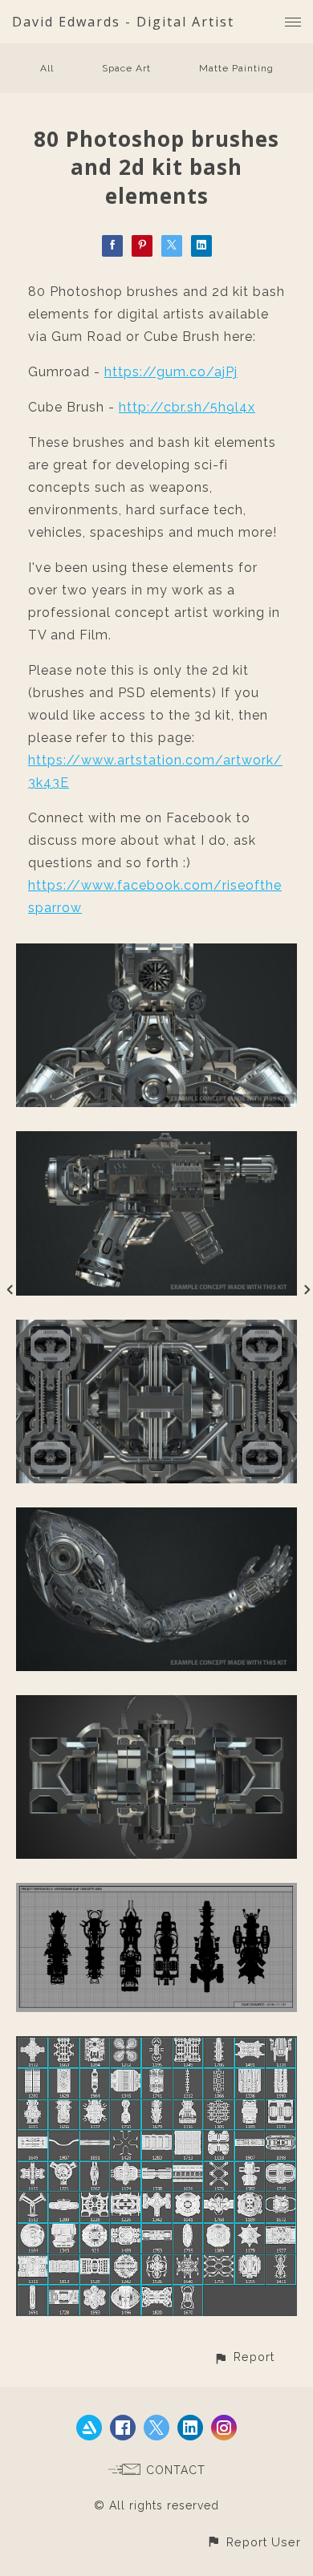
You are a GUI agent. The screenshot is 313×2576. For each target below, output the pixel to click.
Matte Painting (236, 68)
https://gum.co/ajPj (171, 372)
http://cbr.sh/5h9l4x (187, 407)
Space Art (126, 68)
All (47, 68)
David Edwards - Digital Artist (123, 22)
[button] (244, 2357)
